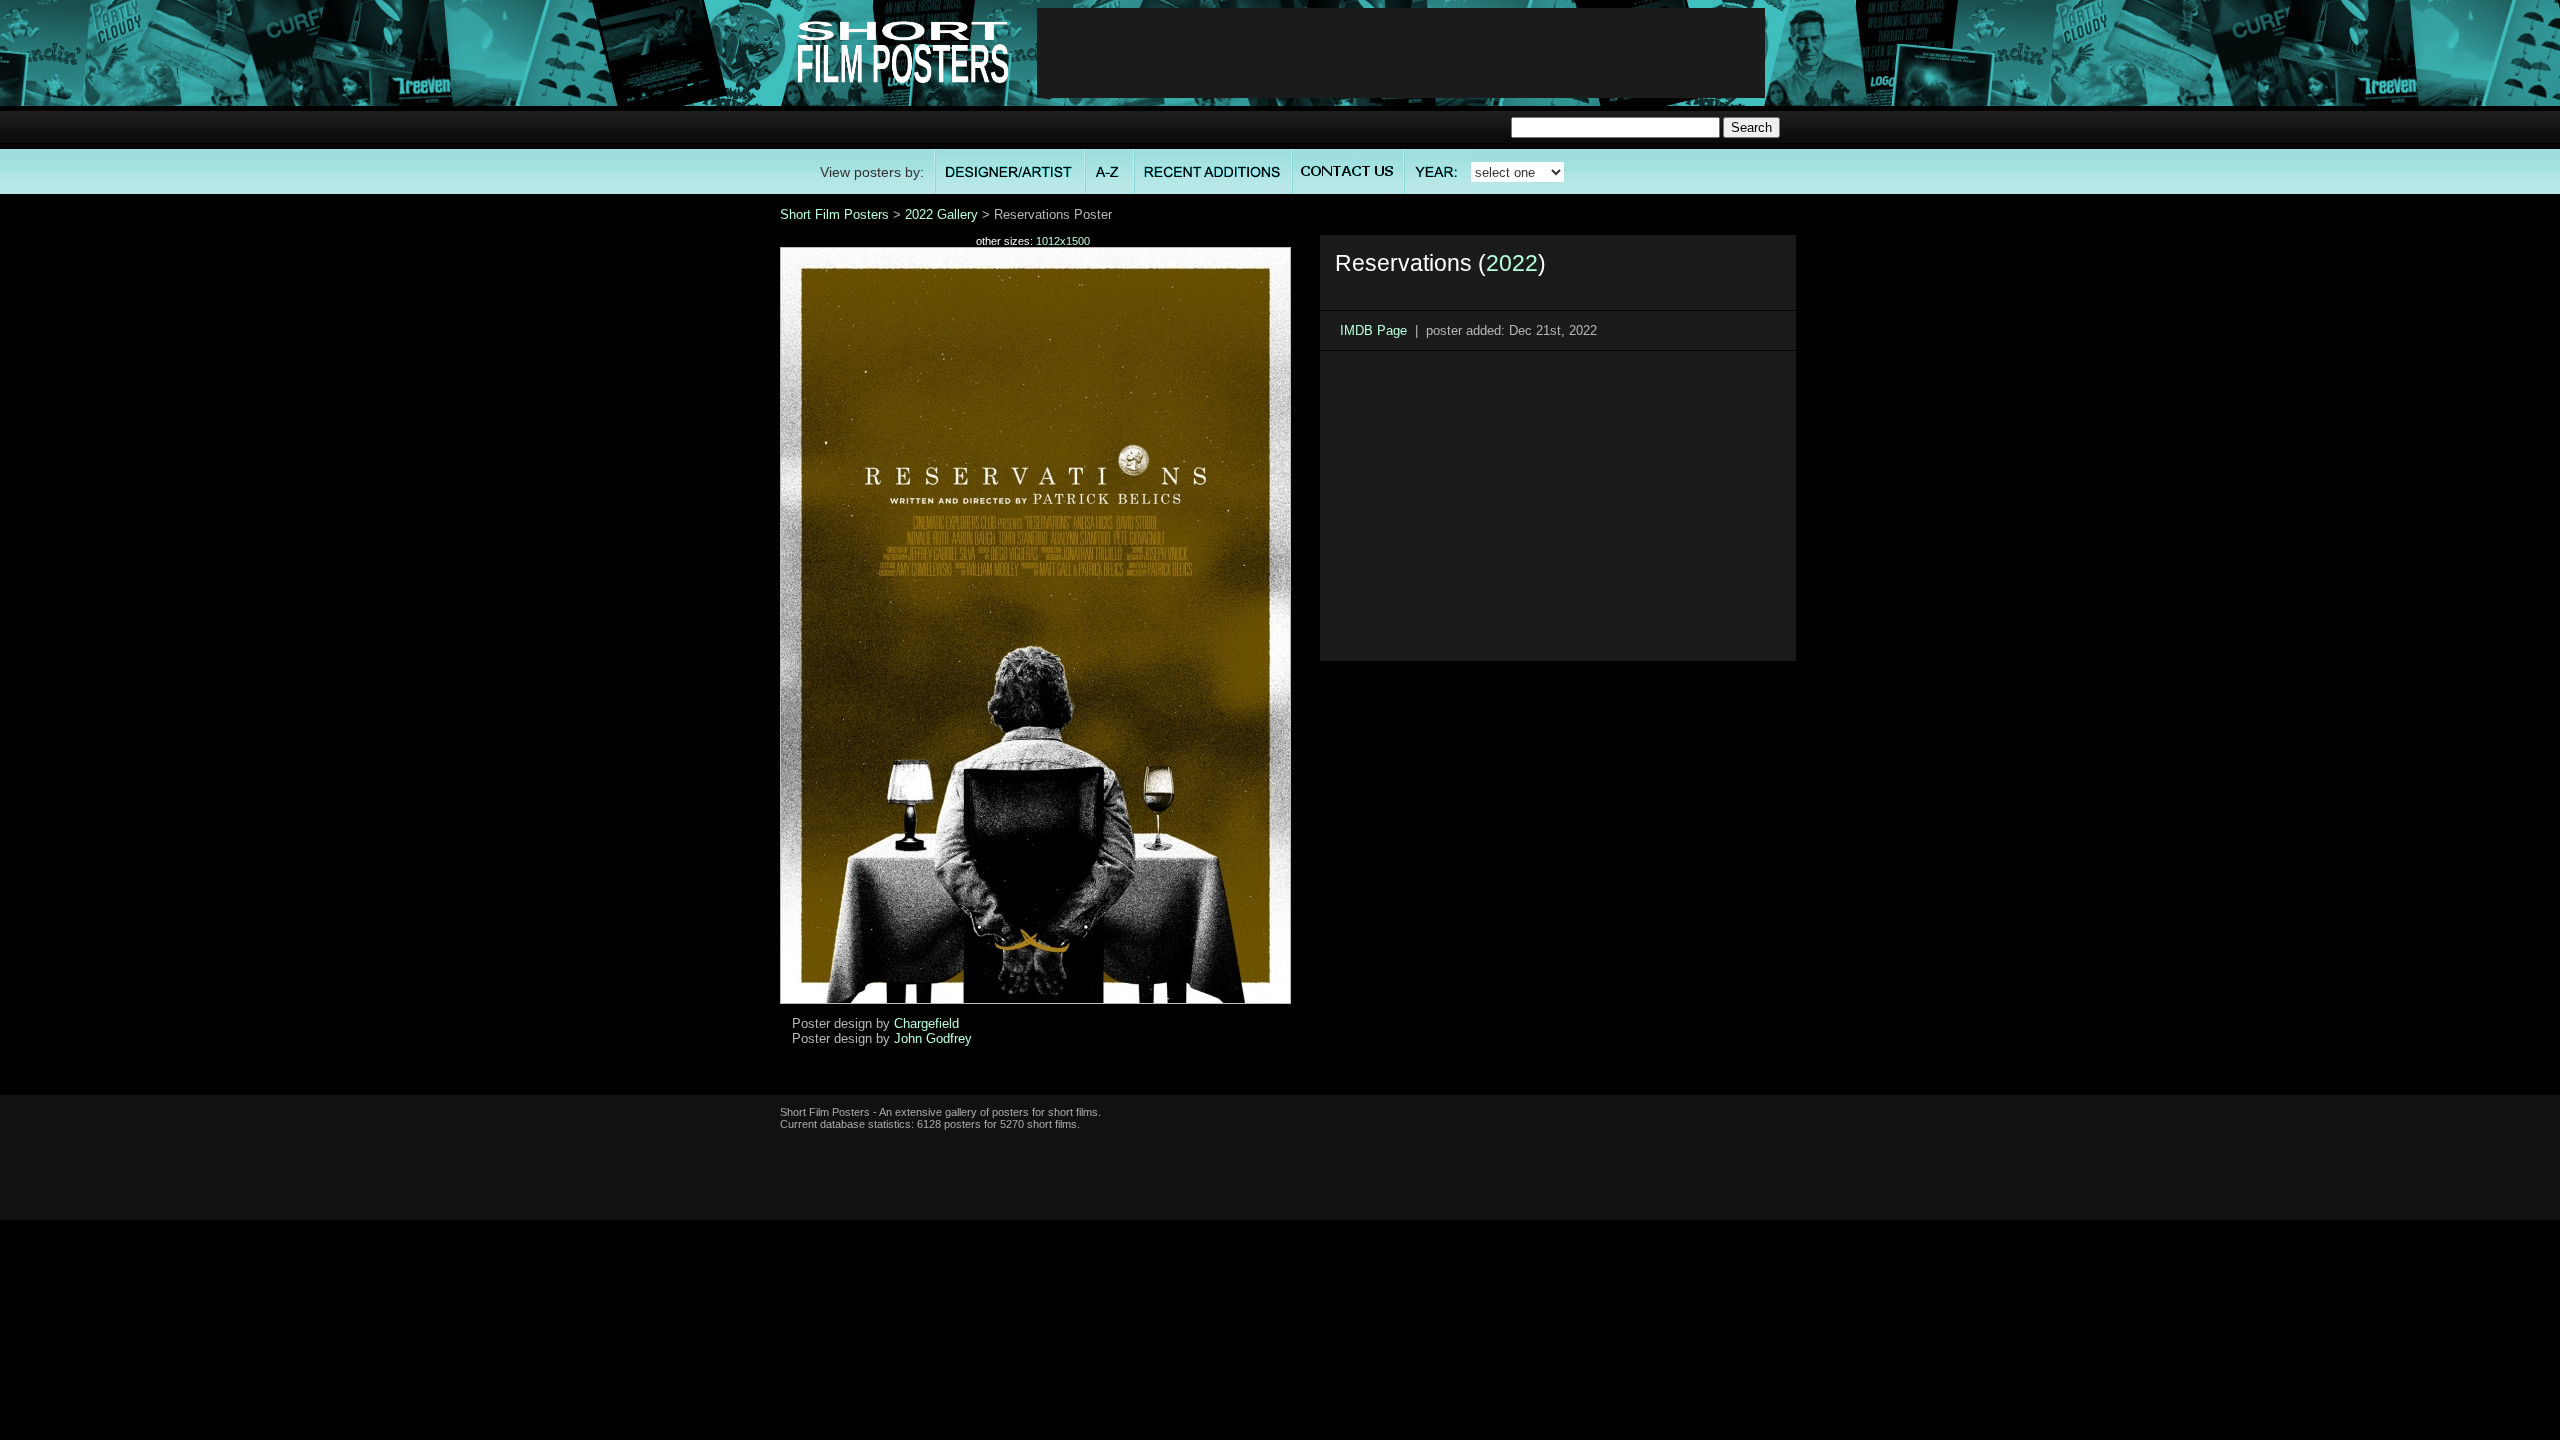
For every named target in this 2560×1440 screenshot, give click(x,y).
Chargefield (926, 1023)
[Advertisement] (1401, 53)
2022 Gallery (941, 214)
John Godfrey (933, 1038)
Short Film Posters (834, 214)
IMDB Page (1373, 330)
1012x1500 (1063, 241)
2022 (1512, 263)
